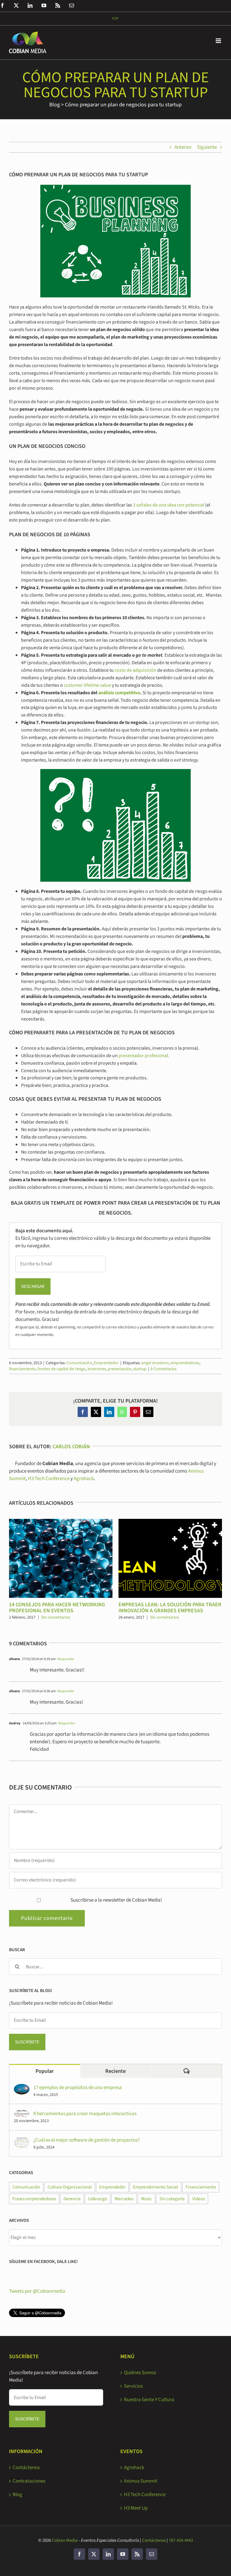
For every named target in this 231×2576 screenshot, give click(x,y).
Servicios (133, 2386)
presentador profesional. (144, 1056)
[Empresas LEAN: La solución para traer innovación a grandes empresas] (170, 1522)
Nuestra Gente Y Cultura (149, 2400)
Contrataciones (29, 2481)
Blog (55, 105)
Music (146, 2199)
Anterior (183, 147)
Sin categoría (172, 2199)
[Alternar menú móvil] (219, 41)
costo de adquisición (136, 670)
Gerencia (72, 2199)
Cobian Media (65, 2540)
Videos (199, 2199)
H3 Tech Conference (49, 1479)
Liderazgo (98, 2199)
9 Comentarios (163, 1369)
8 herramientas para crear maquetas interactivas (85, 2114)
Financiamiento (201, 2187)
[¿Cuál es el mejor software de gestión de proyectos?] (22, 2140)
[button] (14, 1570)
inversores (97, 1369)
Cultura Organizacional (70, 2187)
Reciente (115, 2071)
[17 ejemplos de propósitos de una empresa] (22, 2088)
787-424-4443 (181, 2540)
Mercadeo (124, 2199)
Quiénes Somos (140, 2373)
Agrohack (84, 1479)
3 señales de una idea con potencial (169, 505)
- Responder (65, 1659)
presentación (120, 1369)
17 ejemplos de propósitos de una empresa (78, 2088)
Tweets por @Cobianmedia (37, 2291)
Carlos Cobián (71, 1447)
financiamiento (22, 1369)
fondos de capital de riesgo (62, 1369)
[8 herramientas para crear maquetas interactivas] (22, 2114)
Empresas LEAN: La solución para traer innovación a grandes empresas (170, 1608)
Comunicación (79, 1363)
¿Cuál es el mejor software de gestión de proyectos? (87, 2140)
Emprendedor (106, 1363)
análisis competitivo (119, 693)
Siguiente (207, 147)
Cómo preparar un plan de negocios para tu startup (123, 105)
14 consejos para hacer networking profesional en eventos (57, 1608)
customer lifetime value (87, 685)
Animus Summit (141, 2481)
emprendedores (185, 1363)
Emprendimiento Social (156, 2187)
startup (140, 1369)
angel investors (155, 1363)
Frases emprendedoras (34, 2199)
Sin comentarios (56, 1617)
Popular (45, 2071)
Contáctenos (26, 2468)
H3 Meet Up (136, 2508)
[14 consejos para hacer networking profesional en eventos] (61, 1522)
